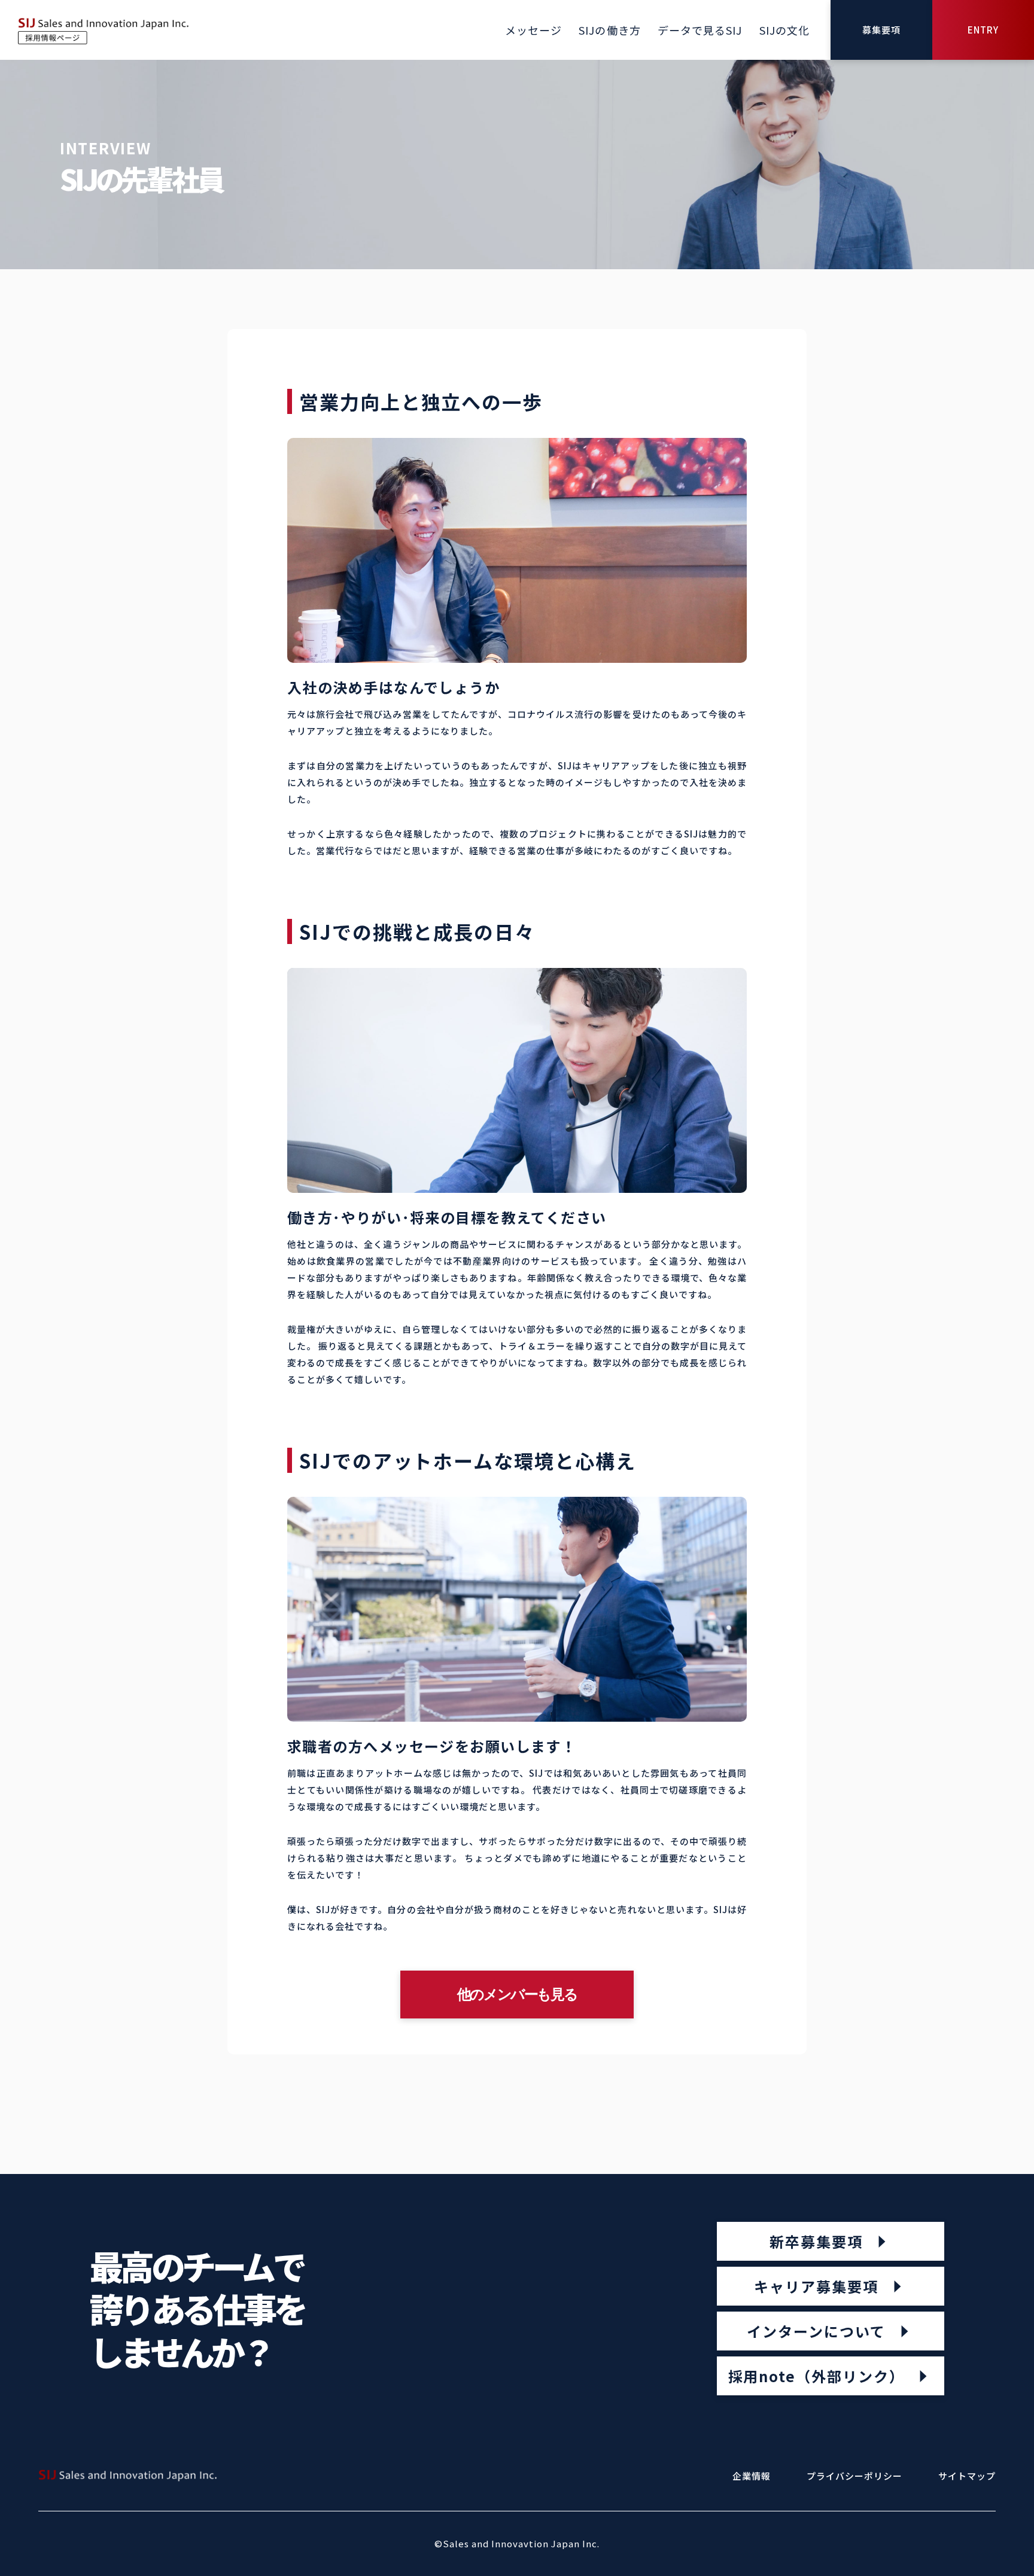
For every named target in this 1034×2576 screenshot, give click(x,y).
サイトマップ (967, 2476)
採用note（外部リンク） (816, 2376)
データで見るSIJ (700, 30)
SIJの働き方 (610, 30)
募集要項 (881, 30)
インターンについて (816, 2331)
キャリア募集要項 (816, 2286)
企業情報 (752, 2476)
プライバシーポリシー (854, 2476)
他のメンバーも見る (517, 1994)
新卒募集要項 (816, 2241)
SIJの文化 (784, 30)
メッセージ (533, 30)
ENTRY (983, 30)
